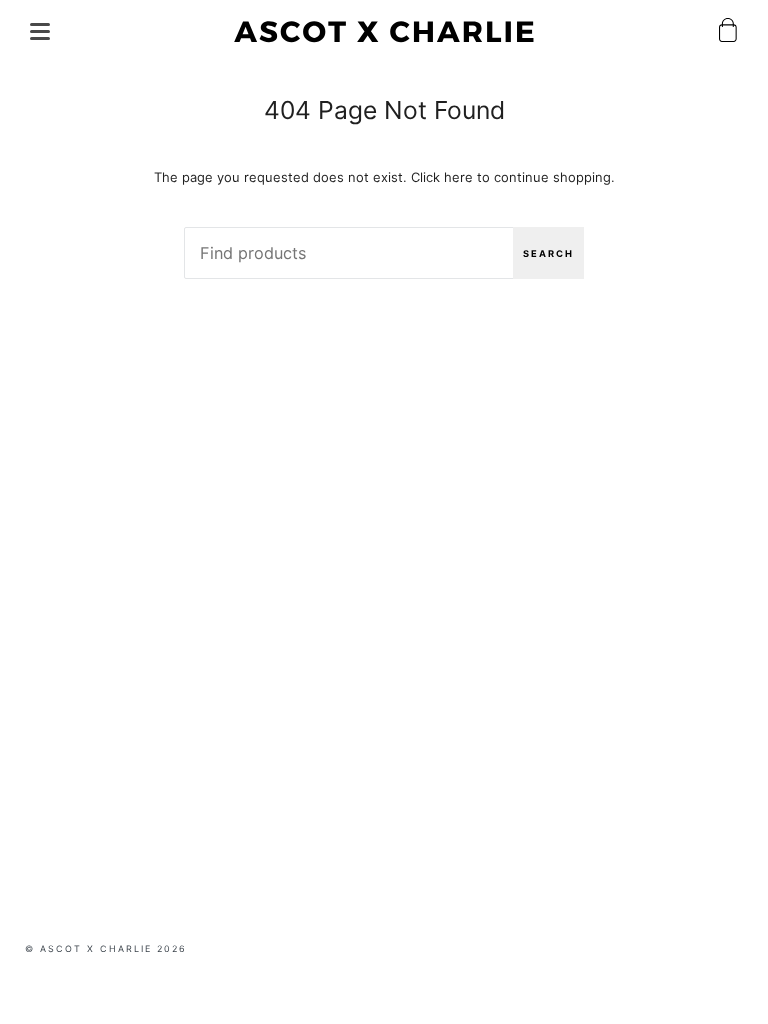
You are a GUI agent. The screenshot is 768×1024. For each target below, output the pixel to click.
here (458, 177)
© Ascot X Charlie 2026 (106, 948)
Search (548, 253)
